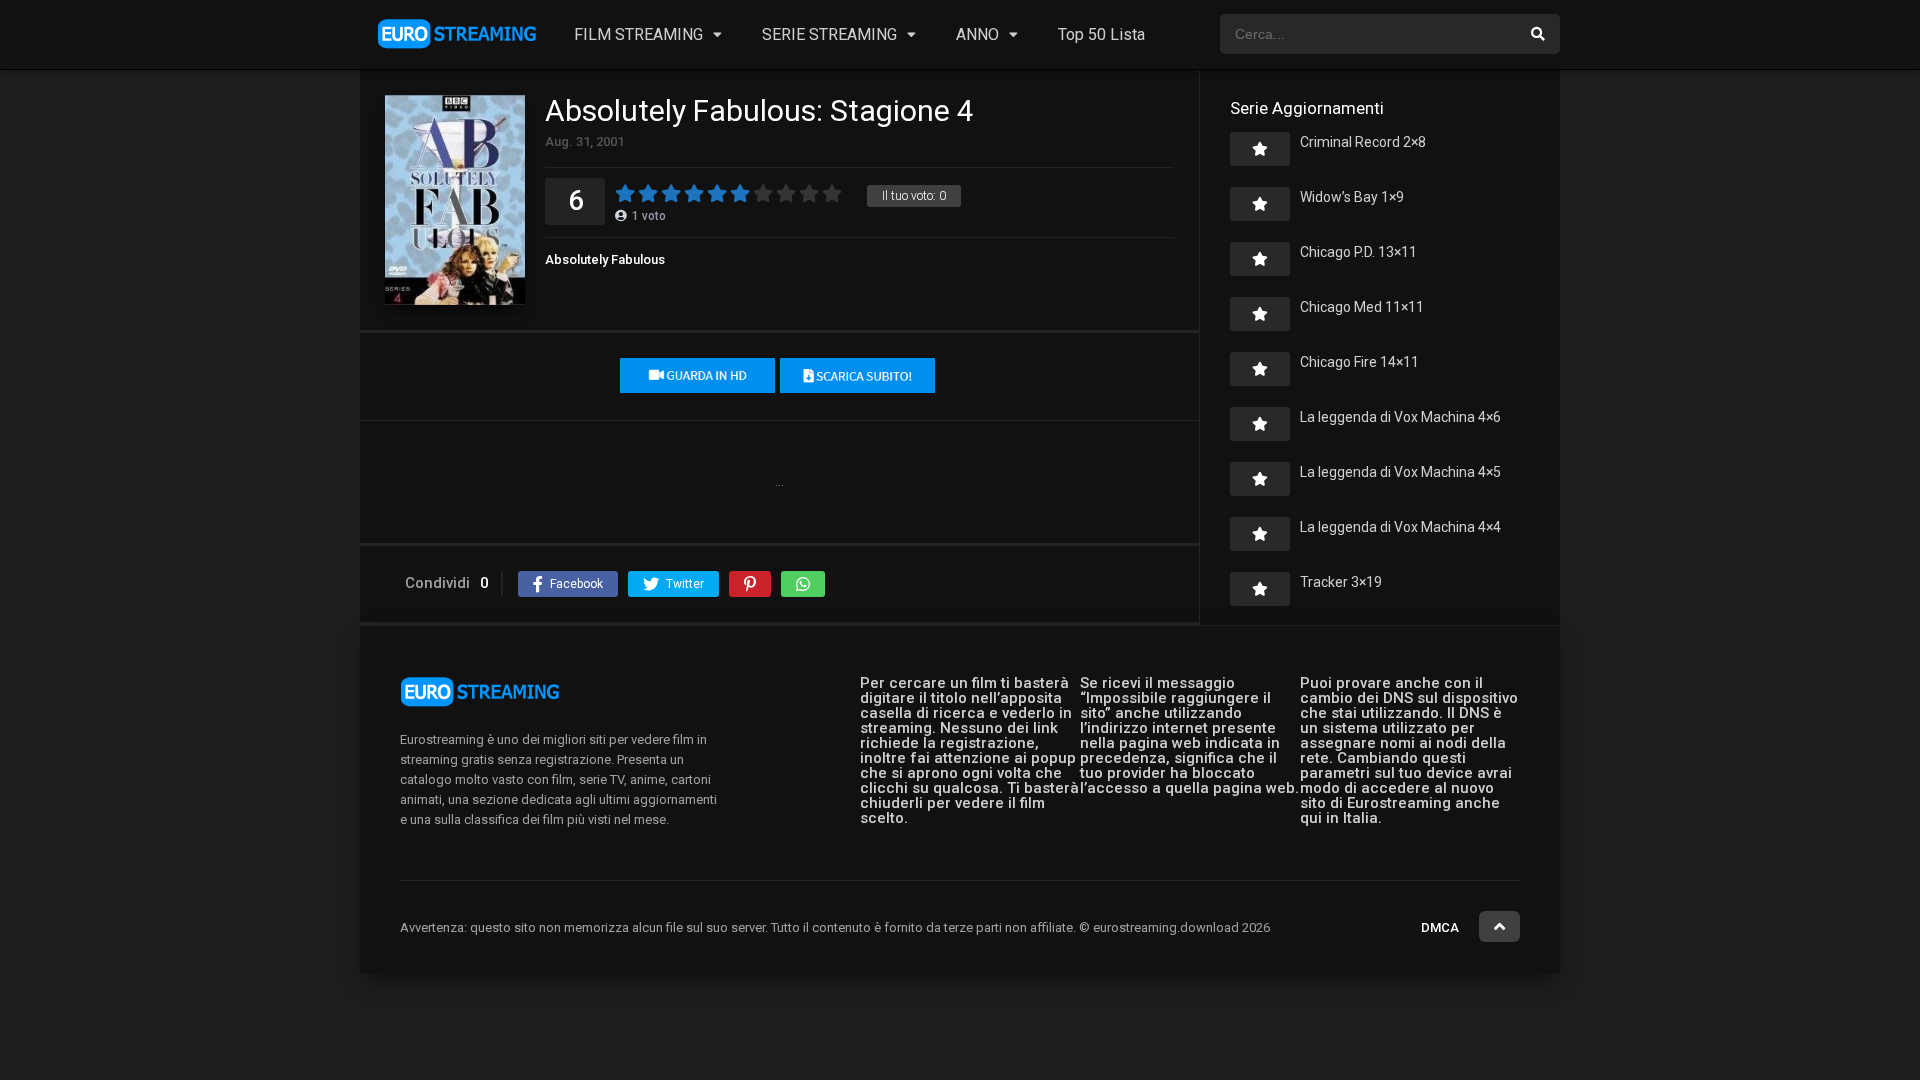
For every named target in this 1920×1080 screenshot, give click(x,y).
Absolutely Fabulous (605, 259)
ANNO (977, 34)
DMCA (1440, 927)
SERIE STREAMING (829, 34)
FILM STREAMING (638, 34)
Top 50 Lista (1101, 34)
